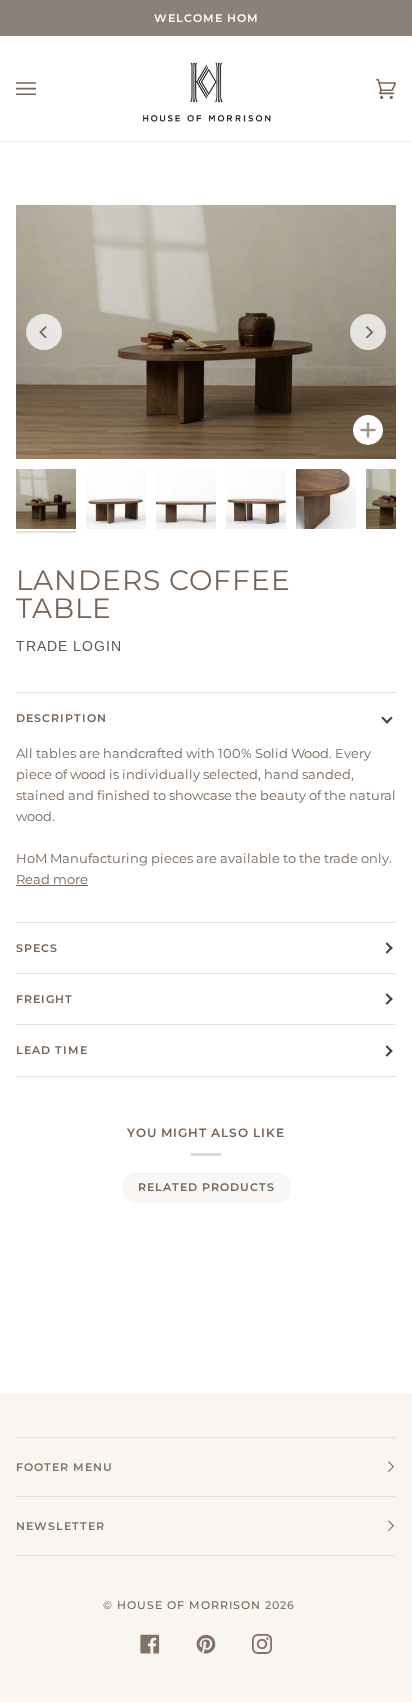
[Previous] (44, 332)
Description (61, 718)
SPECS (37, 948)
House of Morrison (189, 1605)
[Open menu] (46, 88)
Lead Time (52, 1050)
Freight (44, 999)
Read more (52, 879)
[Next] (368, 332)
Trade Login (69, 646)
